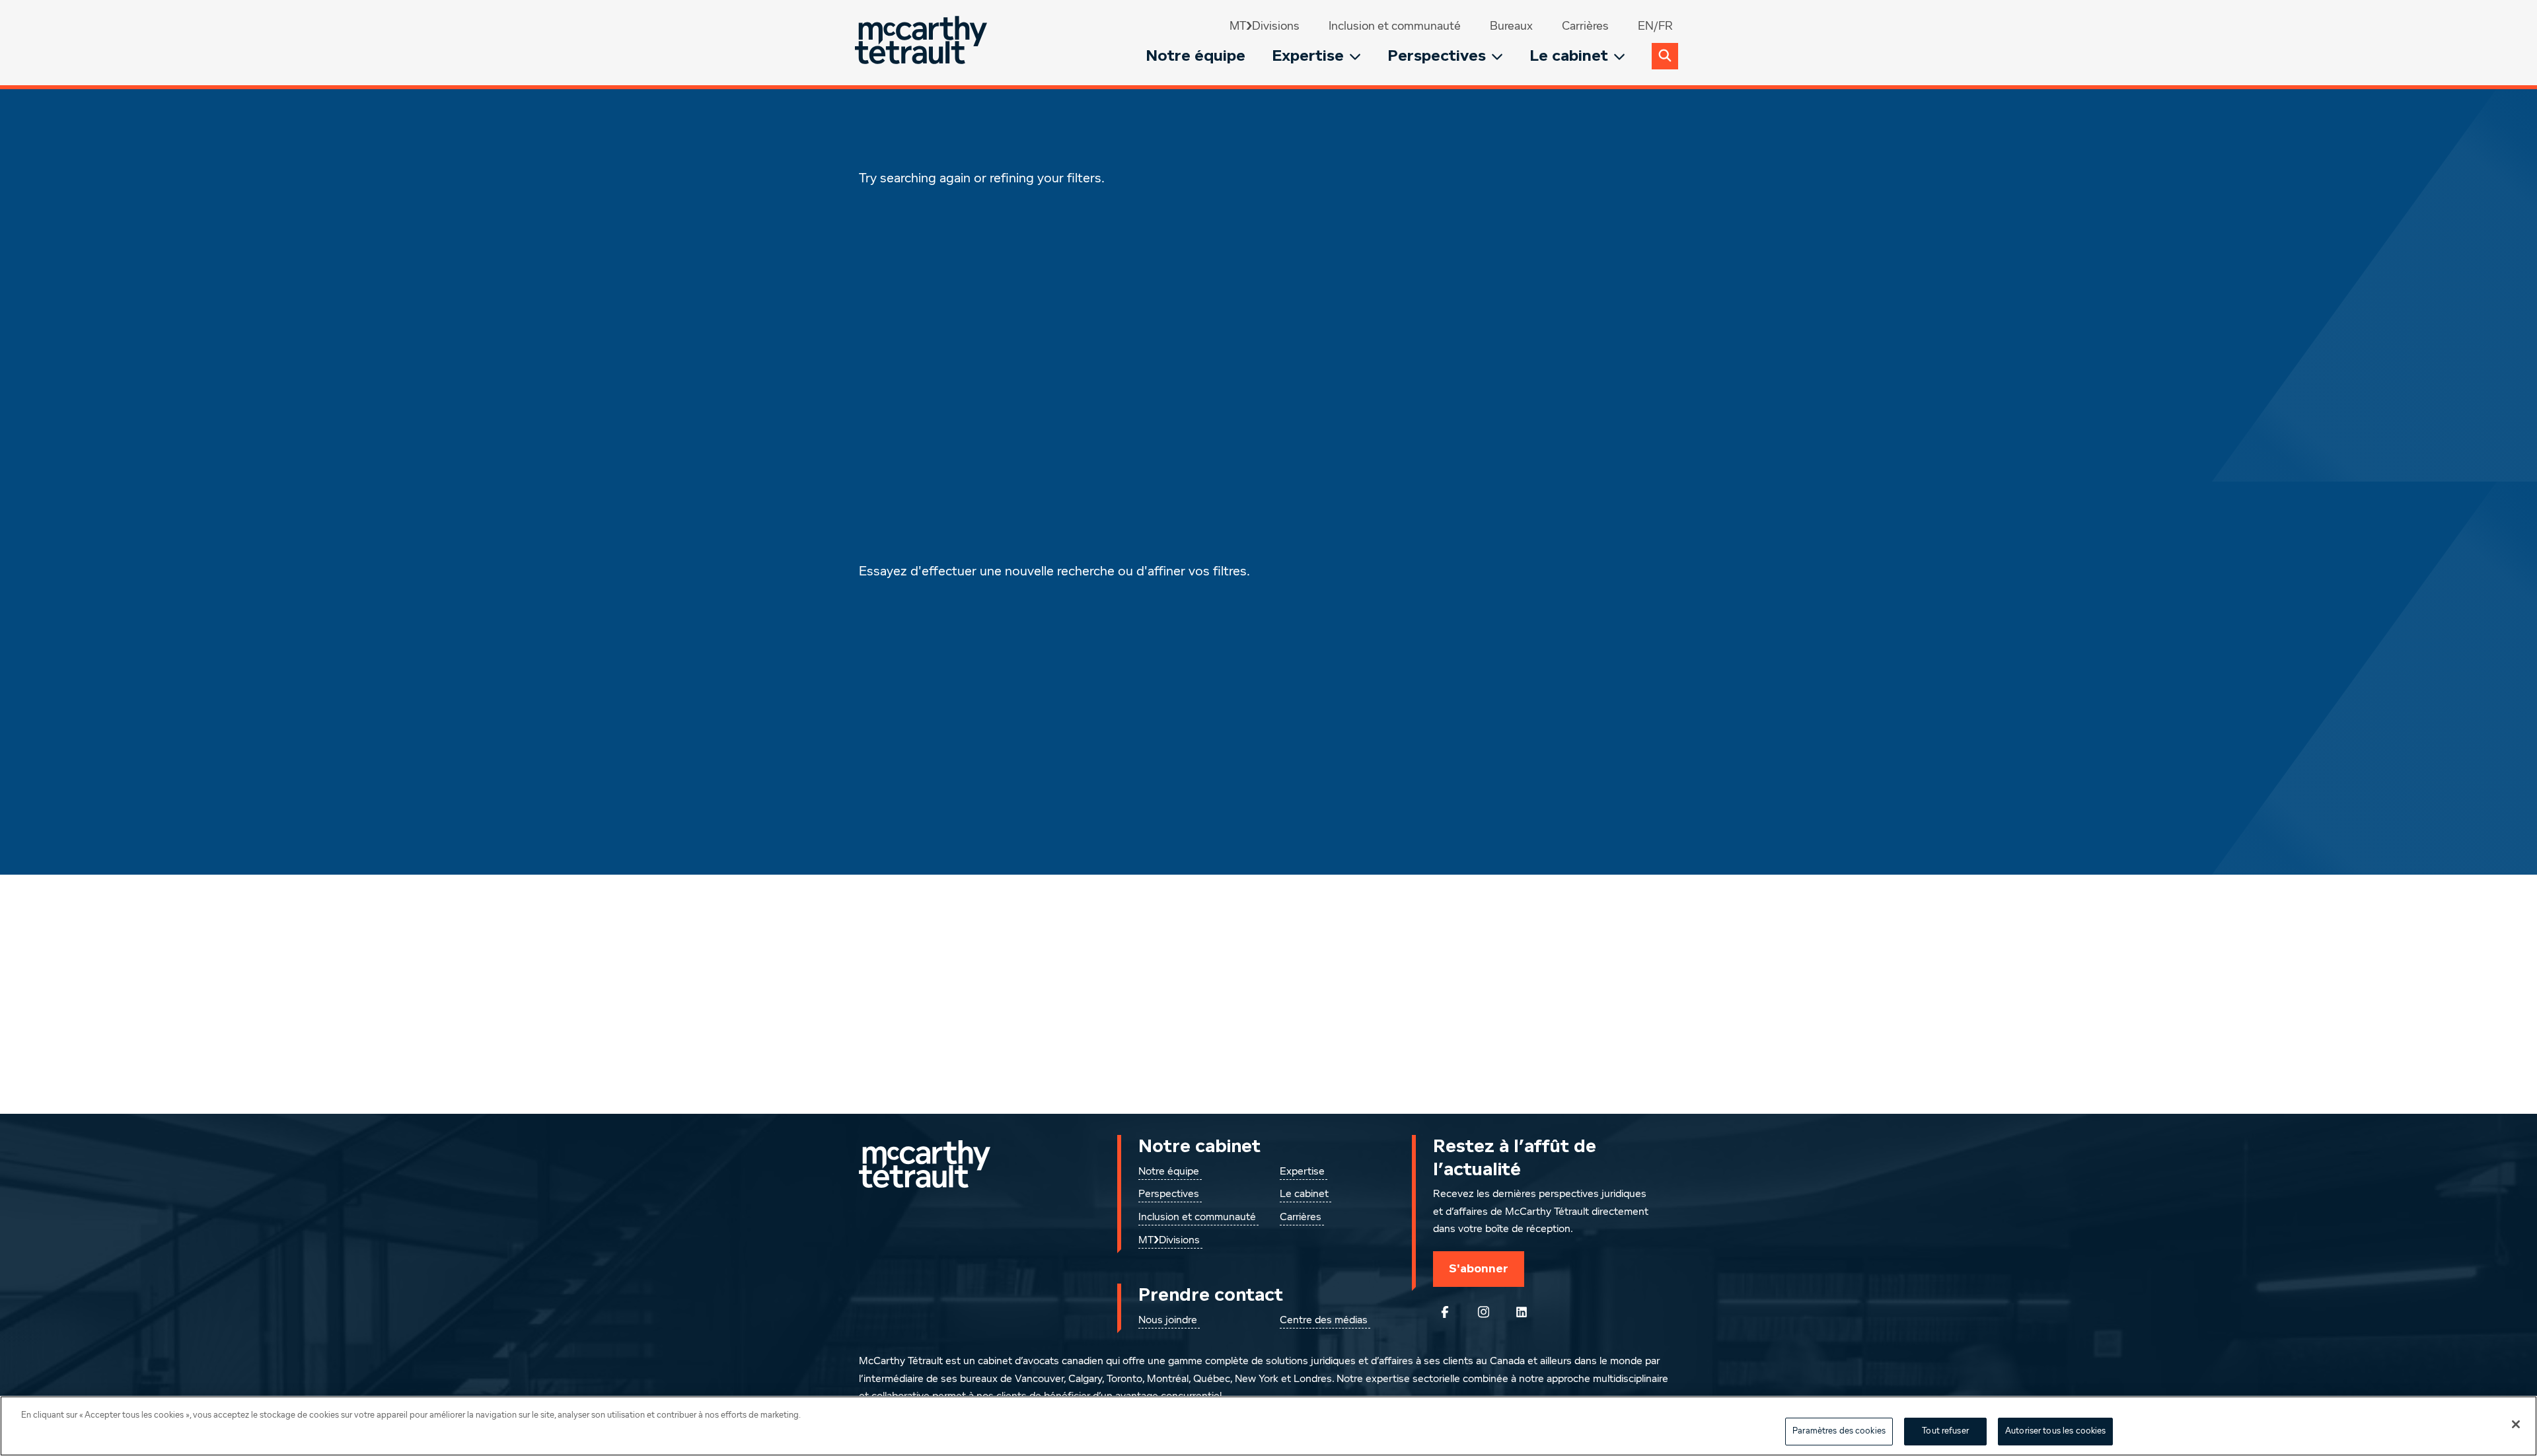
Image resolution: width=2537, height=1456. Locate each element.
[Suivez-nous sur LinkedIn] (1522, 1312)
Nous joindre (1168, 1321)
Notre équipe (1195, 56)
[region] (1268, 1426)
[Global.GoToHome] (923, 43)
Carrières (1585, 26)
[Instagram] (1483, 1312)
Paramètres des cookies (1839, 1431)
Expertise (1308, 56)
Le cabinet (1569, 56)
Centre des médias (1324, 1321)
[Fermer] (2516, 1424)
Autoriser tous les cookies (2055, 1431)
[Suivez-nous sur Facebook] (1445, 1312)
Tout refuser (1945, 1431)
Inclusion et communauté (1395, 26)
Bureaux (1511, 26)
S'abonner (1479, 1268)
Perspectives (1437, 56)
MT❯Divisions (1265, 26)
